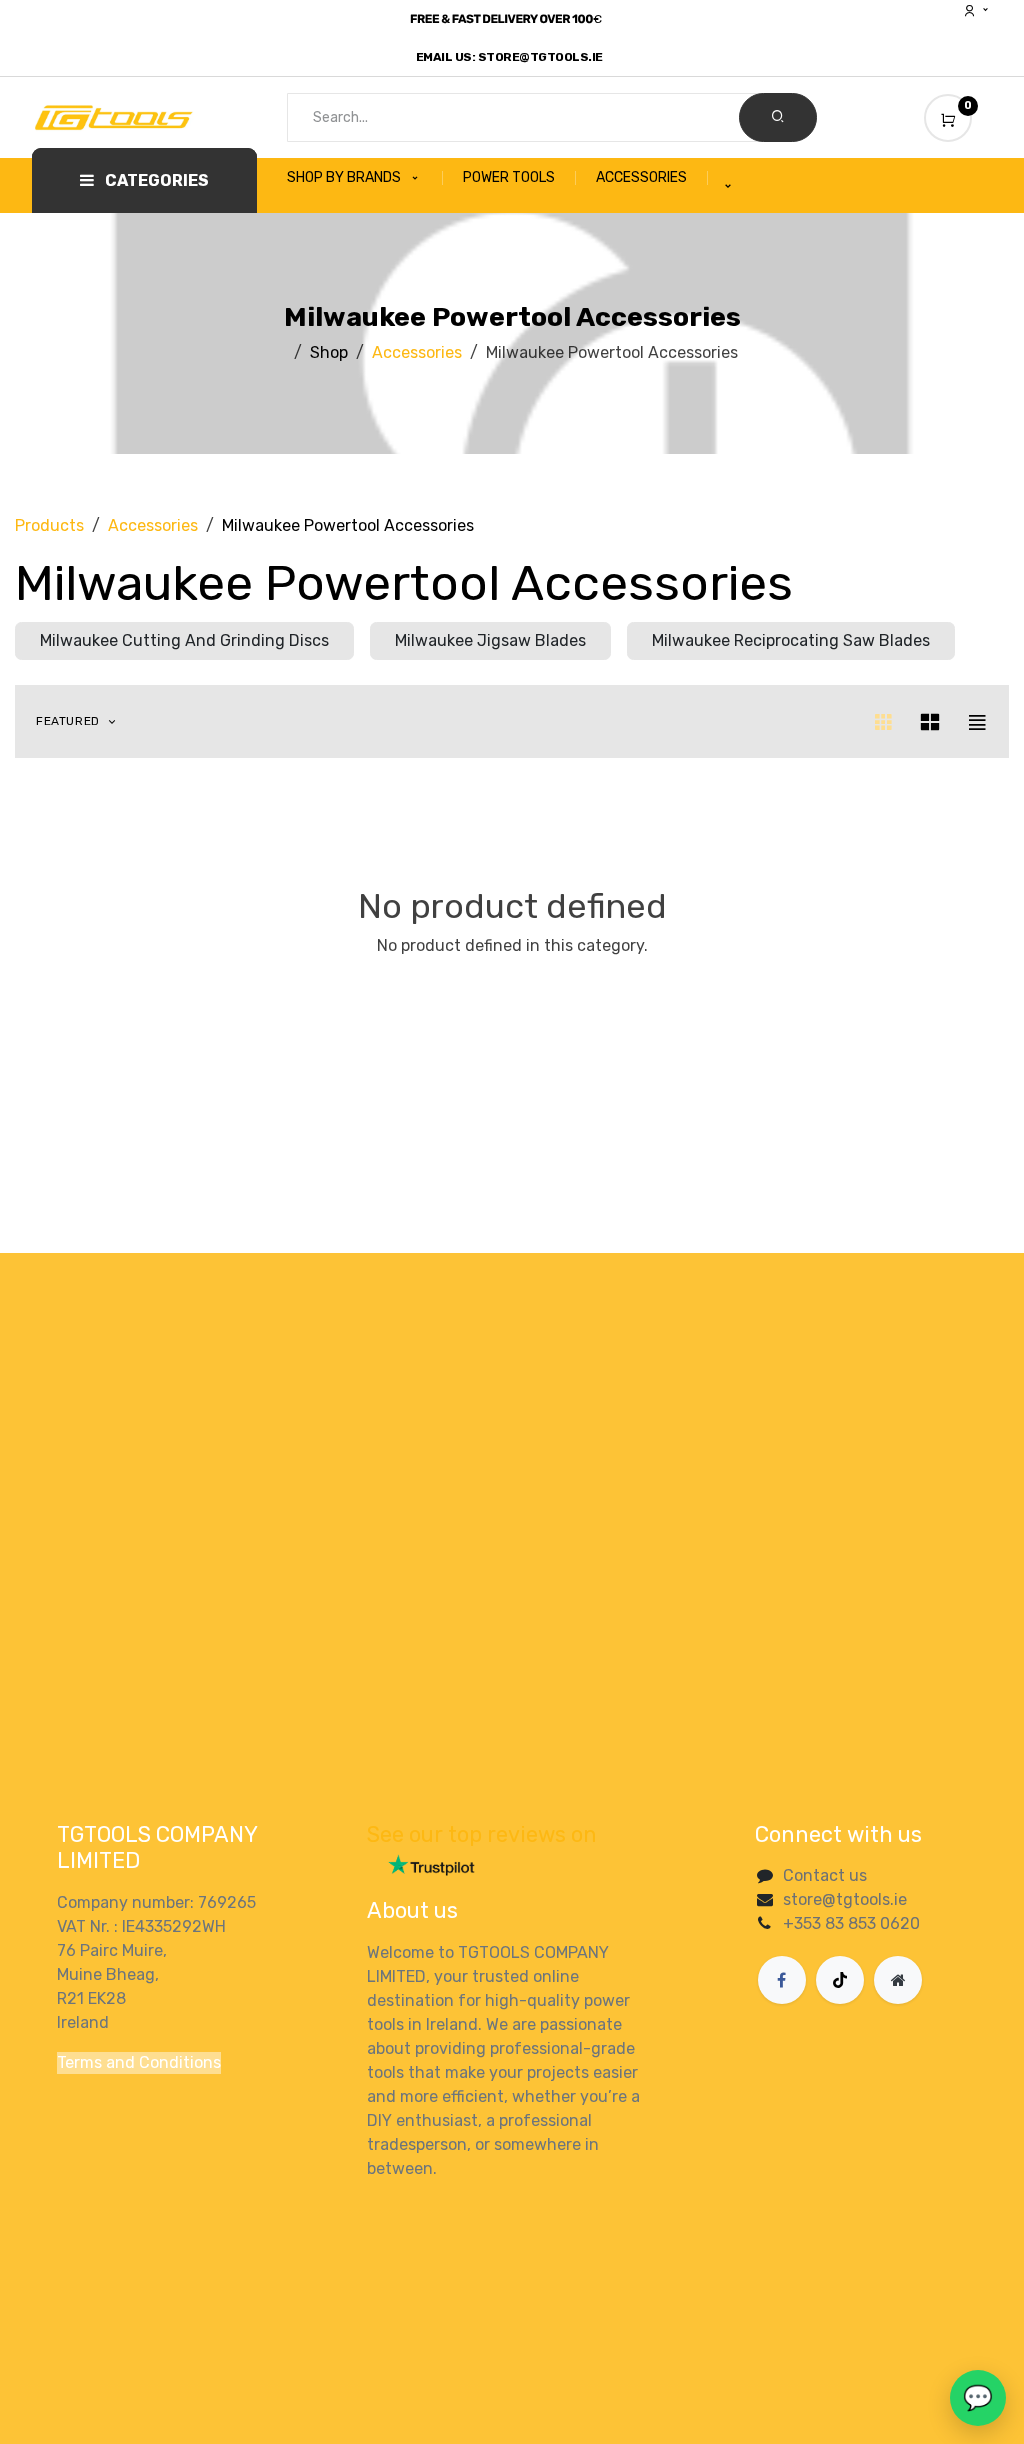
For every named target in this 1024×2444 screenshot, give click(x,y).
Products (49, 525)
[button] (77, 721)
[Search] (778, 117)
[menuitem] (365, 178)
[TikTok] (840, 1980)
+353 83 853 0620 (851, 1923)
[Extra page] (898, 1980)
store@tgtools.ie (845, 1899)
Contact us (825, 1875)
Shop (329, 352)
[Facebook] (782, 1980)
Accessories (417, 352)
